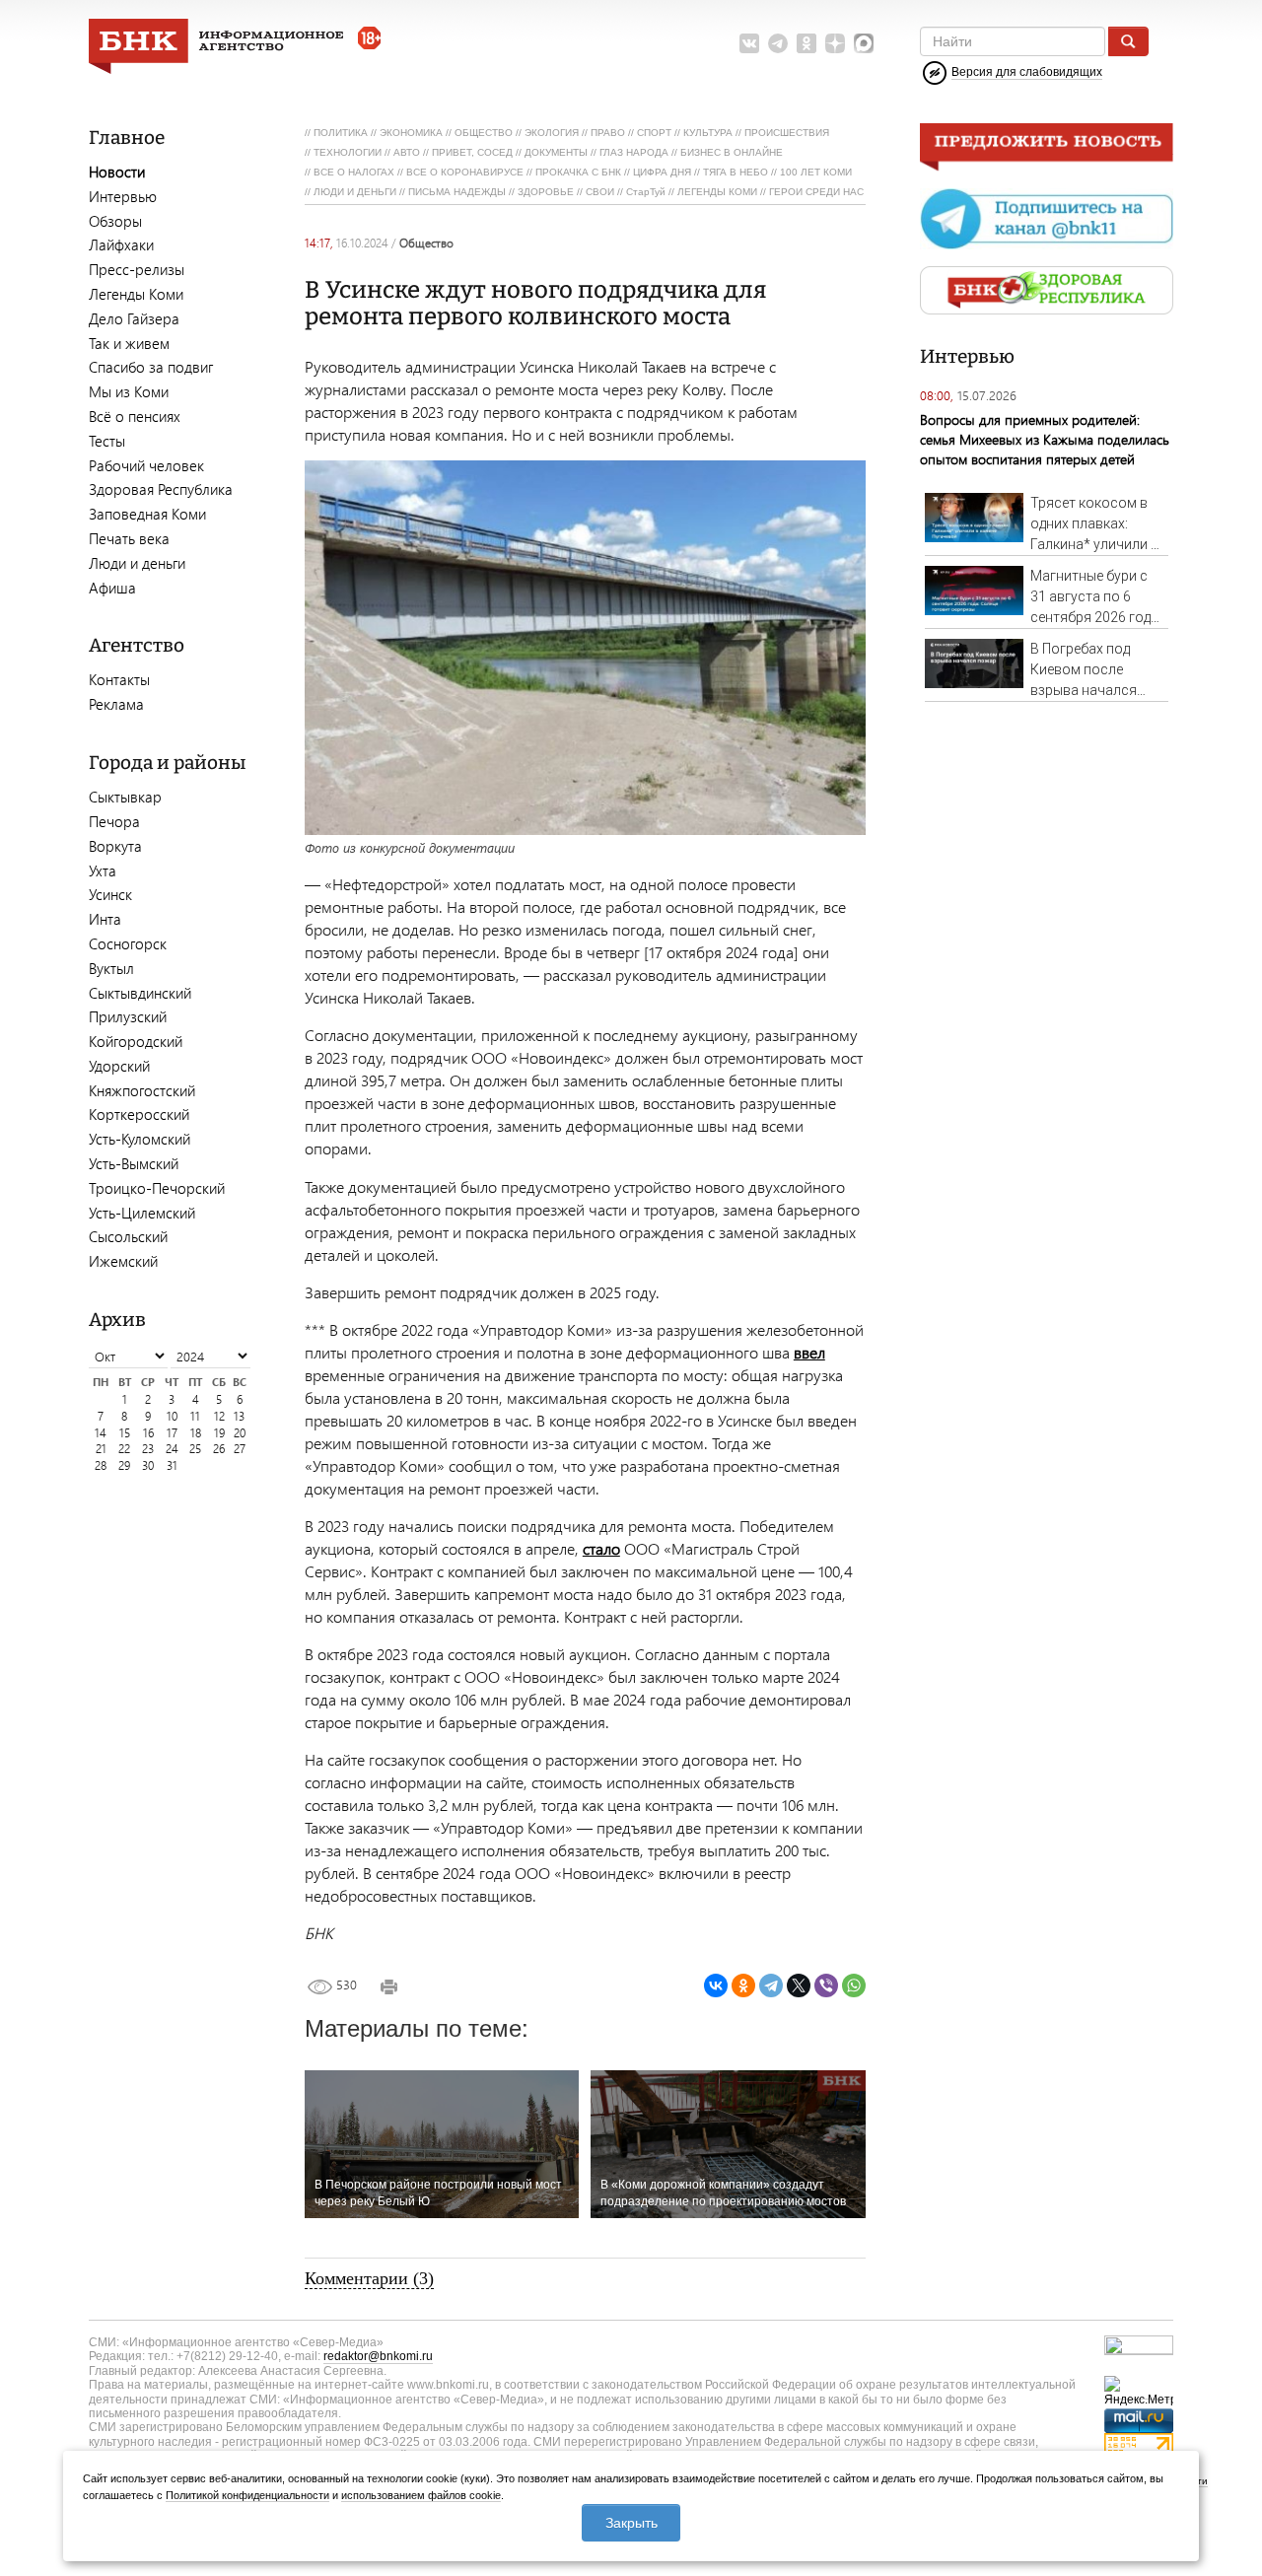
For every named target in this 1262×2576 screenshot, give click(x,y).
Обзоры (115, 221)
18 (196, 1433)
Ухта (103, 870)
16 (148, 1433)
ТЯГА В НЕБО (736, 172)
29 (124, 1465)
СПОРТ (654, 133)
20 (240, 1433)
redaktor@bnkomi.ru (378, 2356)
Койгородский (136, 1041)
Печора (114, 821)
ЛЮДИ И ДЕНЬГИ (355, 192)
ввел (809, 1352)
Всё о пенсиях (135, 416)
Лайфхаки (121, 244)
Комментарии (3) (369, 2278)
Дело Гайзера (134, 318)
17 (172, 1433)
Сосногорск (128, 943)
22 (124, 1449)
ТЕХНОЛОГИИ (348, 152)
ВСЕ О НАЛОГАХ (354, 172)
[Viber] (826, 1985)
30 (148, 1465)
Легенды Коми (136, 294)
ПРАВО (608, 133)
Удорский (119, 1066)
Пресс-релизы (137, 269)
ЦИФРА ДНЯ (662, 172)
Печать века (129, 538)
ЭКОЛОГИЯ (552, 133)
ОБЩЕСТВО (484, 133)
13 (239, 1416)
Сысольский (128, 1236)
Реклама (116, 704)
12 (219, 1416)
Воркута (115, 846)
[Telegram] (771, 1985)
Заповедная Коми (147, 514)
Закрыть (631, 2523)
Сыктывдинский (140, 993)
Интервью (123, 196)
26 (219, 1449)
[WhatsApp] (854, 1985)
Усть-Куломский (140, 1139)
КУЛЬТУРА (708, 133)
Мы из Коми (129, 391)
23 (148, 1449)
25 (195, 1449)
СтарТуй (646, 192)
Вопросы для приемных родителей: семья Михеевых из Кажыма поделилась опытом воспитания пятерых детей (1045, 439)
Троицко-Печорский (157, 1188)
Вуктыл (111, 968)
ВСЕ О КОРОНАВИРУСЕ (465, 172)
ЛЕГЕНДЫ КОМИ (717, 192)
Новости (117, 172)
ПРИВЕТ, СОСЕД (472, 152)
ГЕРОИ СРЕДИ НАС (816, 192)
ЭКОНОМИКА (411, 133)
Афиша (112, 588)
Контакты (119, 679)
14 (101, 1433)
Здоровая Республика (161, 489)
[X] (799, 1985)
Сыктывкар (125, 797)
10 (172, 1416)
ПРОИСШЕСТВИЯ (787, 133)
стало (601, 1548)
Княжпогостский (142, 1090)
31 (172, 1465)
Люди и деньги (137, 563)
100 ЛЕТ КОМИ (816, 172)
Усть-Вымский (134, 1163)
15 (125, 1433)
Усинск (110, 894)
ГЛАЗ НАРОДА (634, 152)
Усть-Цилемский (142, 1213)
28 (101, 1465)
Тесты (107, 441)
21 (101, 1449)
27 (240, 1449)
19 (219, 1433)
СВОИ (600, 192)
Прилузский (128, 1016)
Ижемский (123, 1261)
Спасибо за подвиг (151, 367)
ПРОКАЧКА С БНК (578, 172)
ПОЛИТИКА (341, 133)
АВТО (407, 152)
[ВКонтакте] (716, 1985)
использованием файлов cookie (421, 2495)
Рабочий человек (146, 465)
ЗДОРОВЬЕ (546, 192)
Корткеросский (139, 1114)
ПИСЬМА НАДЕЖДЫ (457, 192)
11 (195, 1416)
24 (172, 1449)
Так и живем (129, 343)
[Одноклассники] (743, 1985)
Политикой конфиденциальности (247, 2495)
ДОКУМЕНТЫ (556, 152)
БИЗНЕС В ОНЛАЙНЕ (732, 152)
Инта (105, 919)
